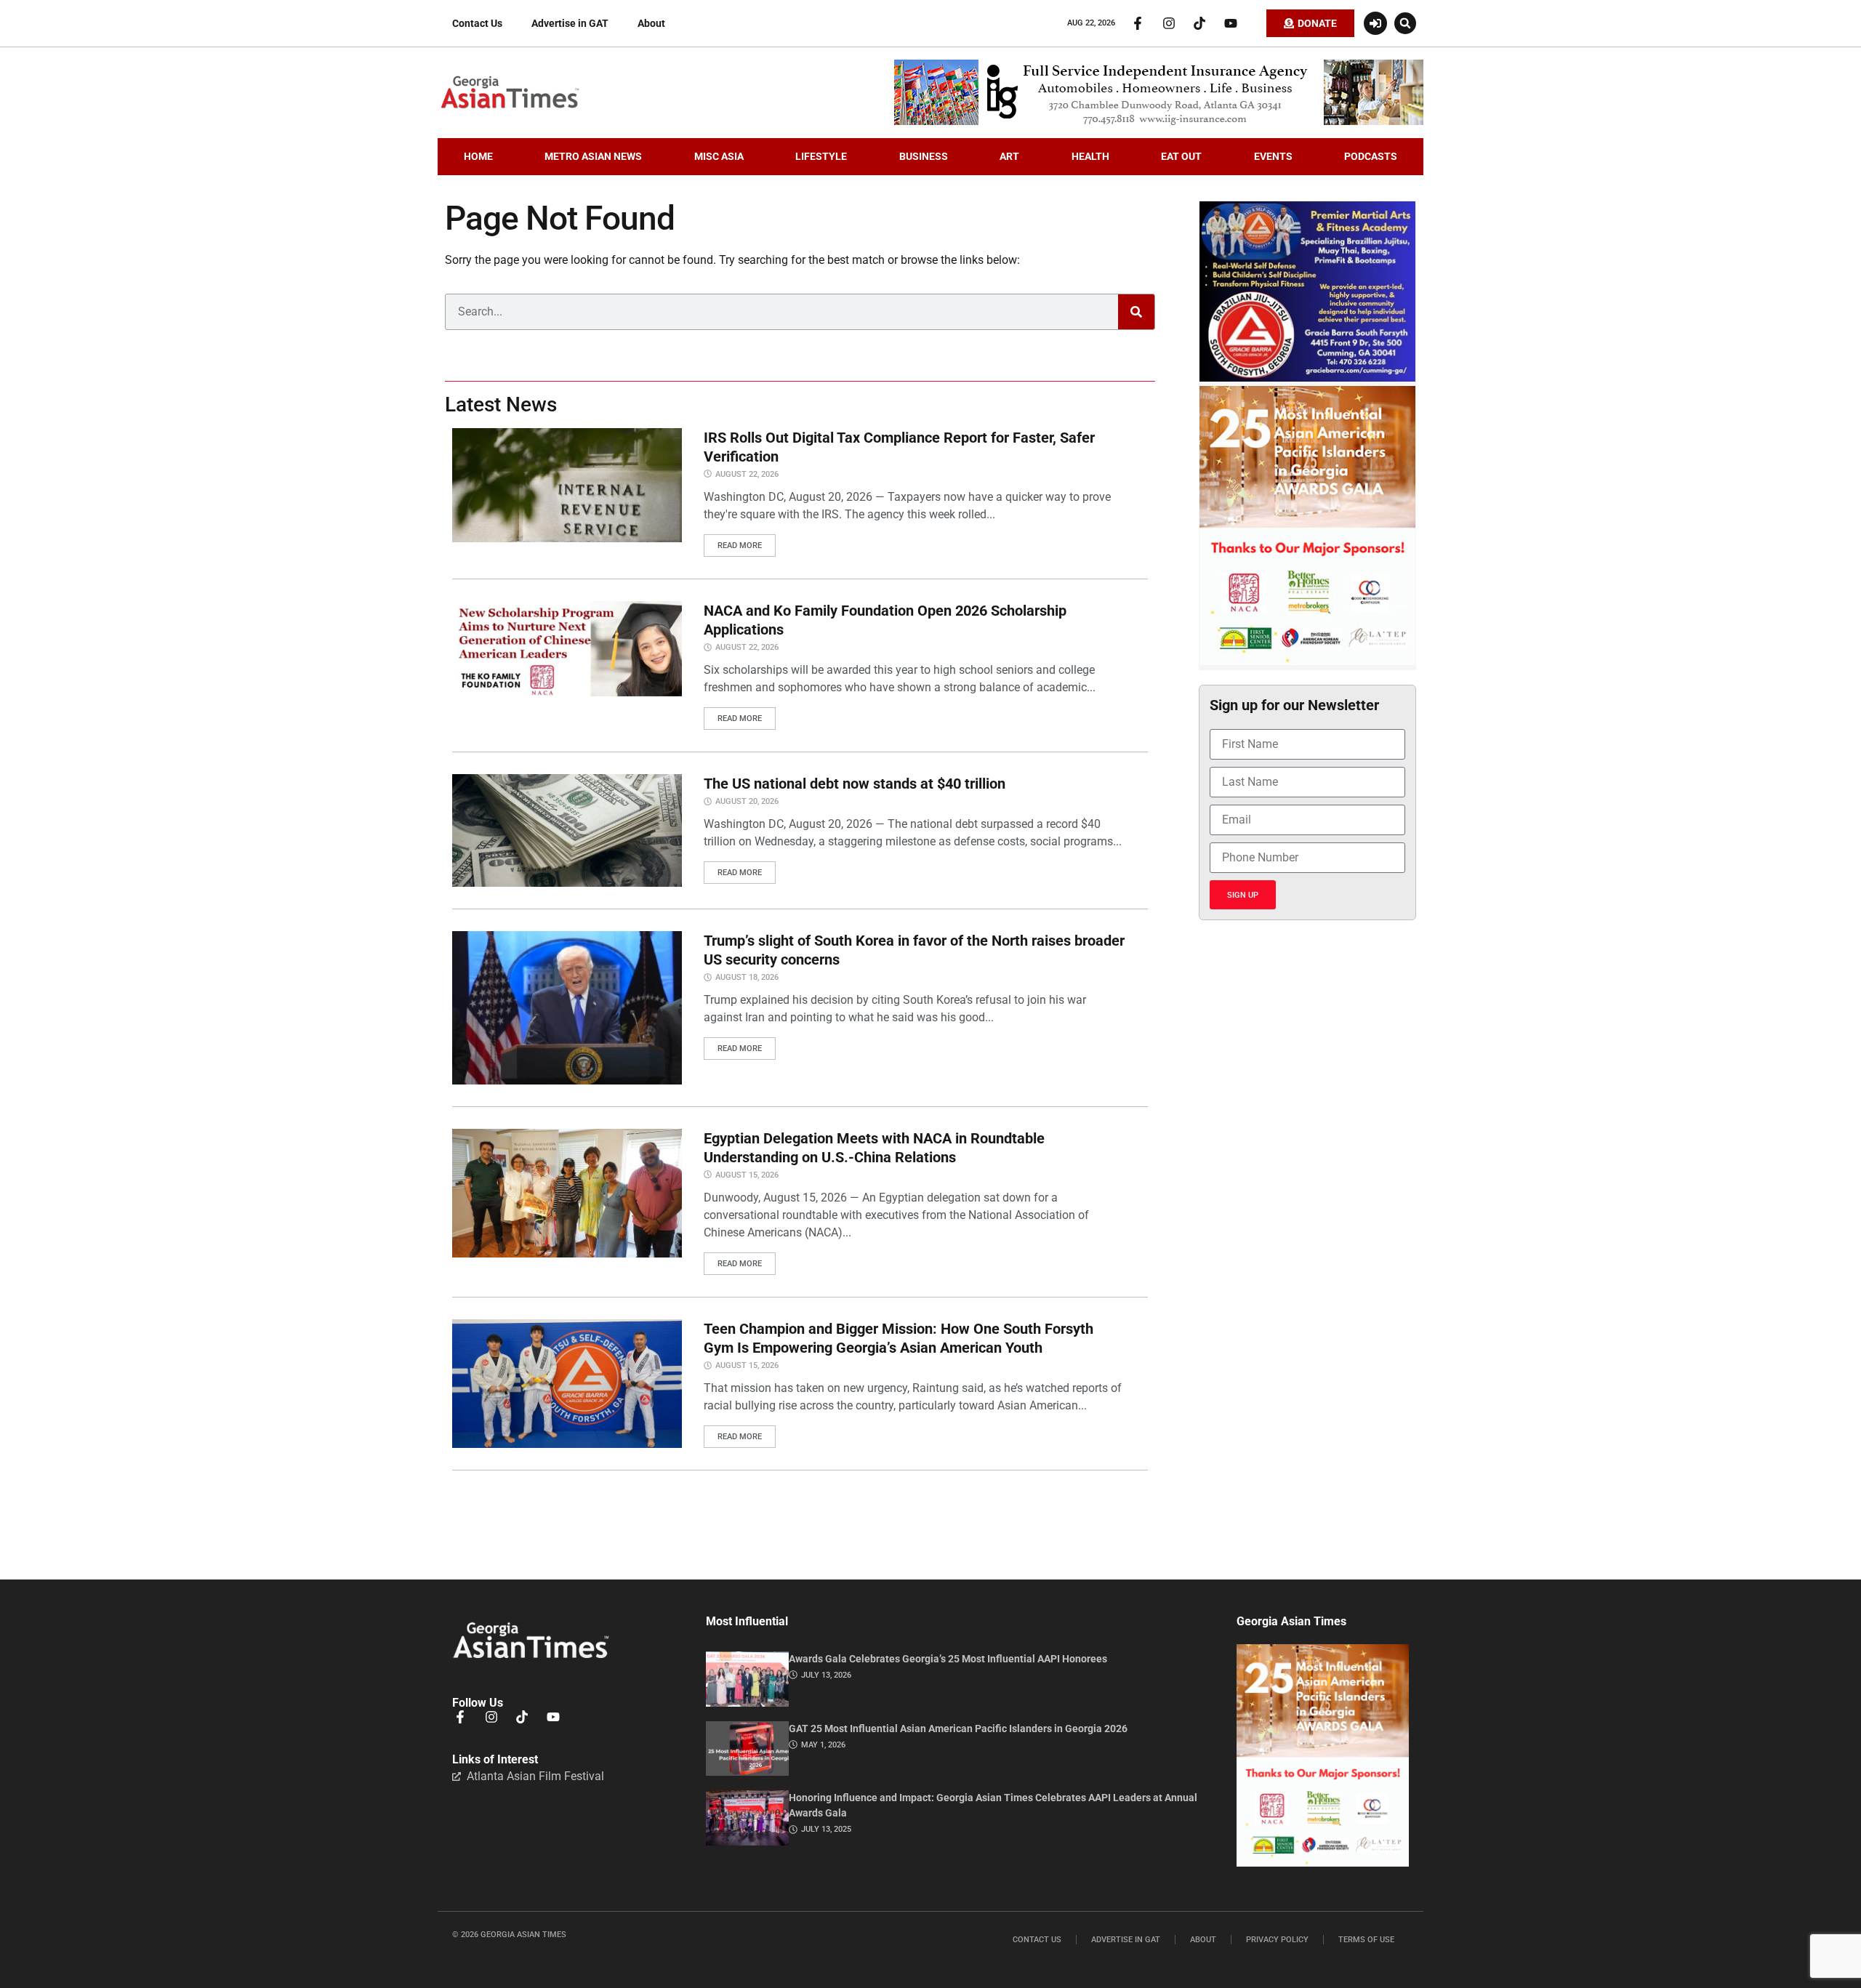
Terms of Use (1366, 1940)
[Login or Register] (1375, 23)
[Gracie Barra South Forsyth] (1307, 378)
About (651, 23)
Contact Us (477, 23)
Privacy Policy (1277, 1940)
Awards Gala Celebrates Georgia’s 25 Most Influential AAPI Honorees (948, 1659)
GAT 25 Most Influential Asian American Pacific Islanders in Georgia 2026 (958, 1729)
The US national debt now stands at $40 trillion (855, 784)
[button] (1405, 23)
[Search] (1136, 312)
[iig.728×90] (1159, 121)
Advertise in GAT (570, 23)
